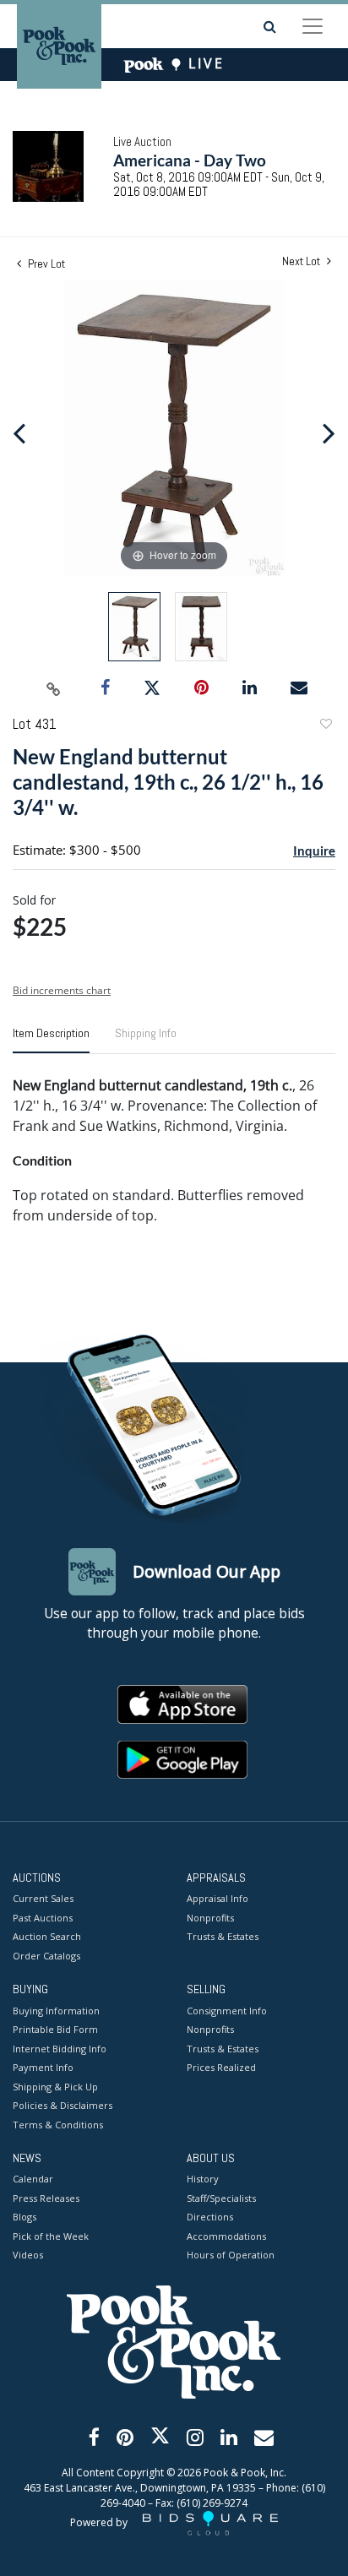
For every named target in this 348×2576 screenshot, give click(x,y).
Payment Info (43, 2067)
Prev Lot (45, 264)
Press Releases (46, 2198)
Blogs (24, 2217)
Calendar (33, 2179)
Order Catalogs (46, 1956)
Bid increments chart (62, 990)
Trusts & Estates (223, 1936)
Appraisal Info (217, 1898)
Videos (28, 2255)
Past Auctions (43, 1918)
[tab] (51, 1040)
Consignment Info (227, 2011)
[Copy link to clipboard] (54, 688)
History (203, 2179)
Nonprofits (210, 1918)
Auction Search (47, 1936)
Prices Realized (221, 2067)
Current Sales (43, 1898)
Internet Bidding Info (60, 2049)
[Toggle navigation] (313, 26)
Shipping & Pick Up (55, 2087)
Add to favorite (325, 726)
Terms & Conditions (58, 2125)
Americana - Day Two (190, 160)
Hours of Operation (231, 2255)
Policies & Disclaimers (63, 2105)
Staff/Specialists (221, 2198)
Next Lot (302, 261)
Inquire (314, 851)
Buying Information (56, 2011)
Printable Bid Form (55, 2029)
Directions (210, 2217)
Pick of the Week (51, 2236)
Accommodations (226, 2236)
